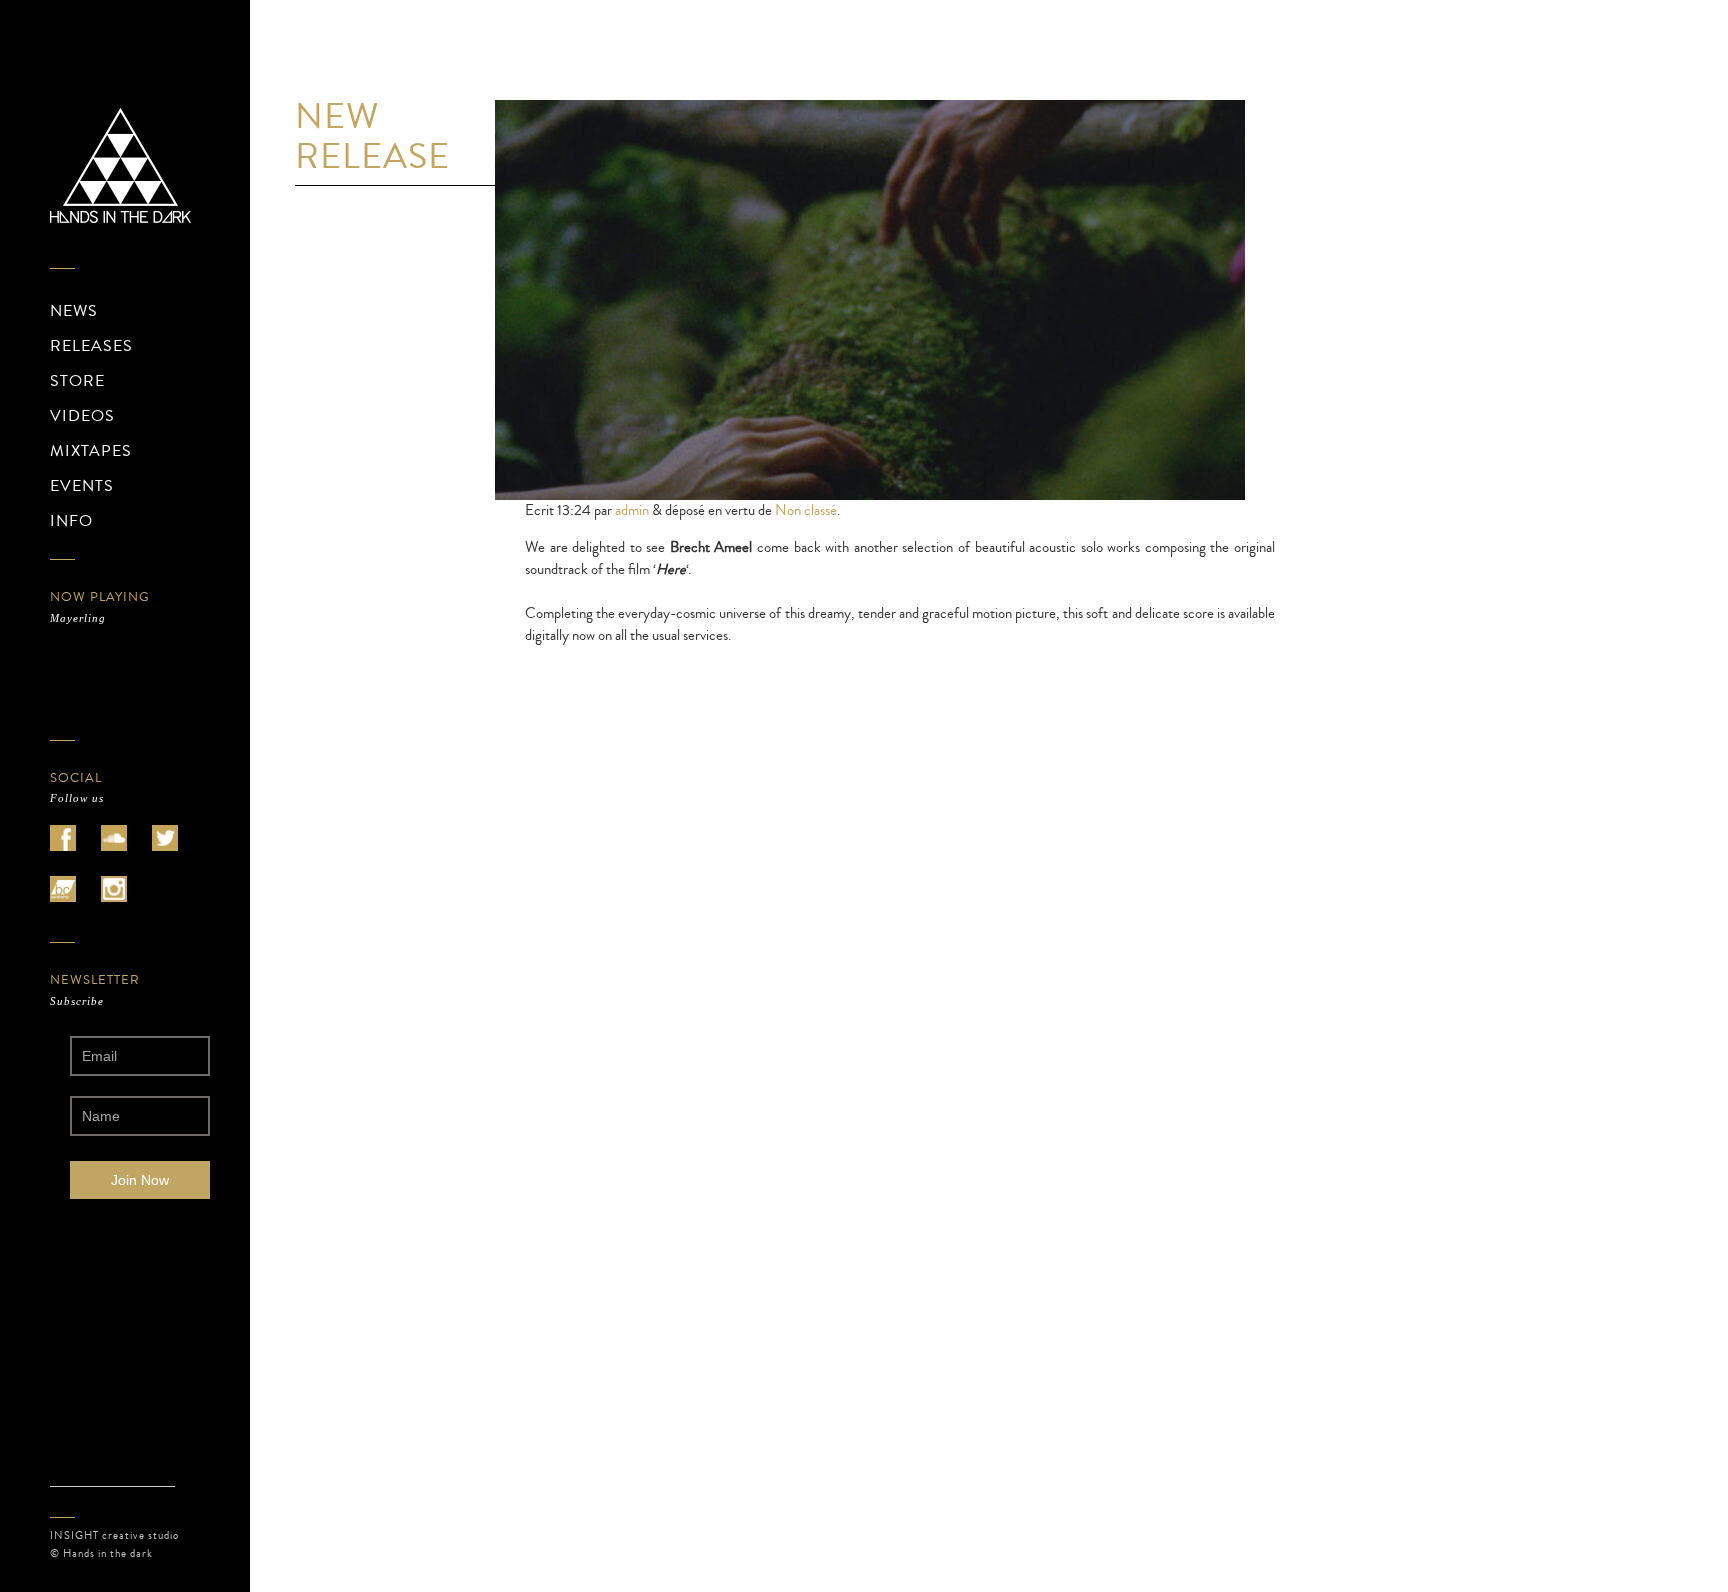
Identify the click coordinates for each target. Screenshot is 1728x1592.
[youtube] (63, 889)
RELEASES (91, 346)
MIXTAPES (91, 451)
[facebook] (63, 838)
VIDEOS (82, 416)
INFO (71, 521)
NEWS (74, 311)
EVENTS (82, 486)
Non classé (806, 510)
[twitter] (165, 838)
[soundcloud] (114, 838)
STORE (77, 381)
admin (632, 510)
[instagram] (114, 889)
